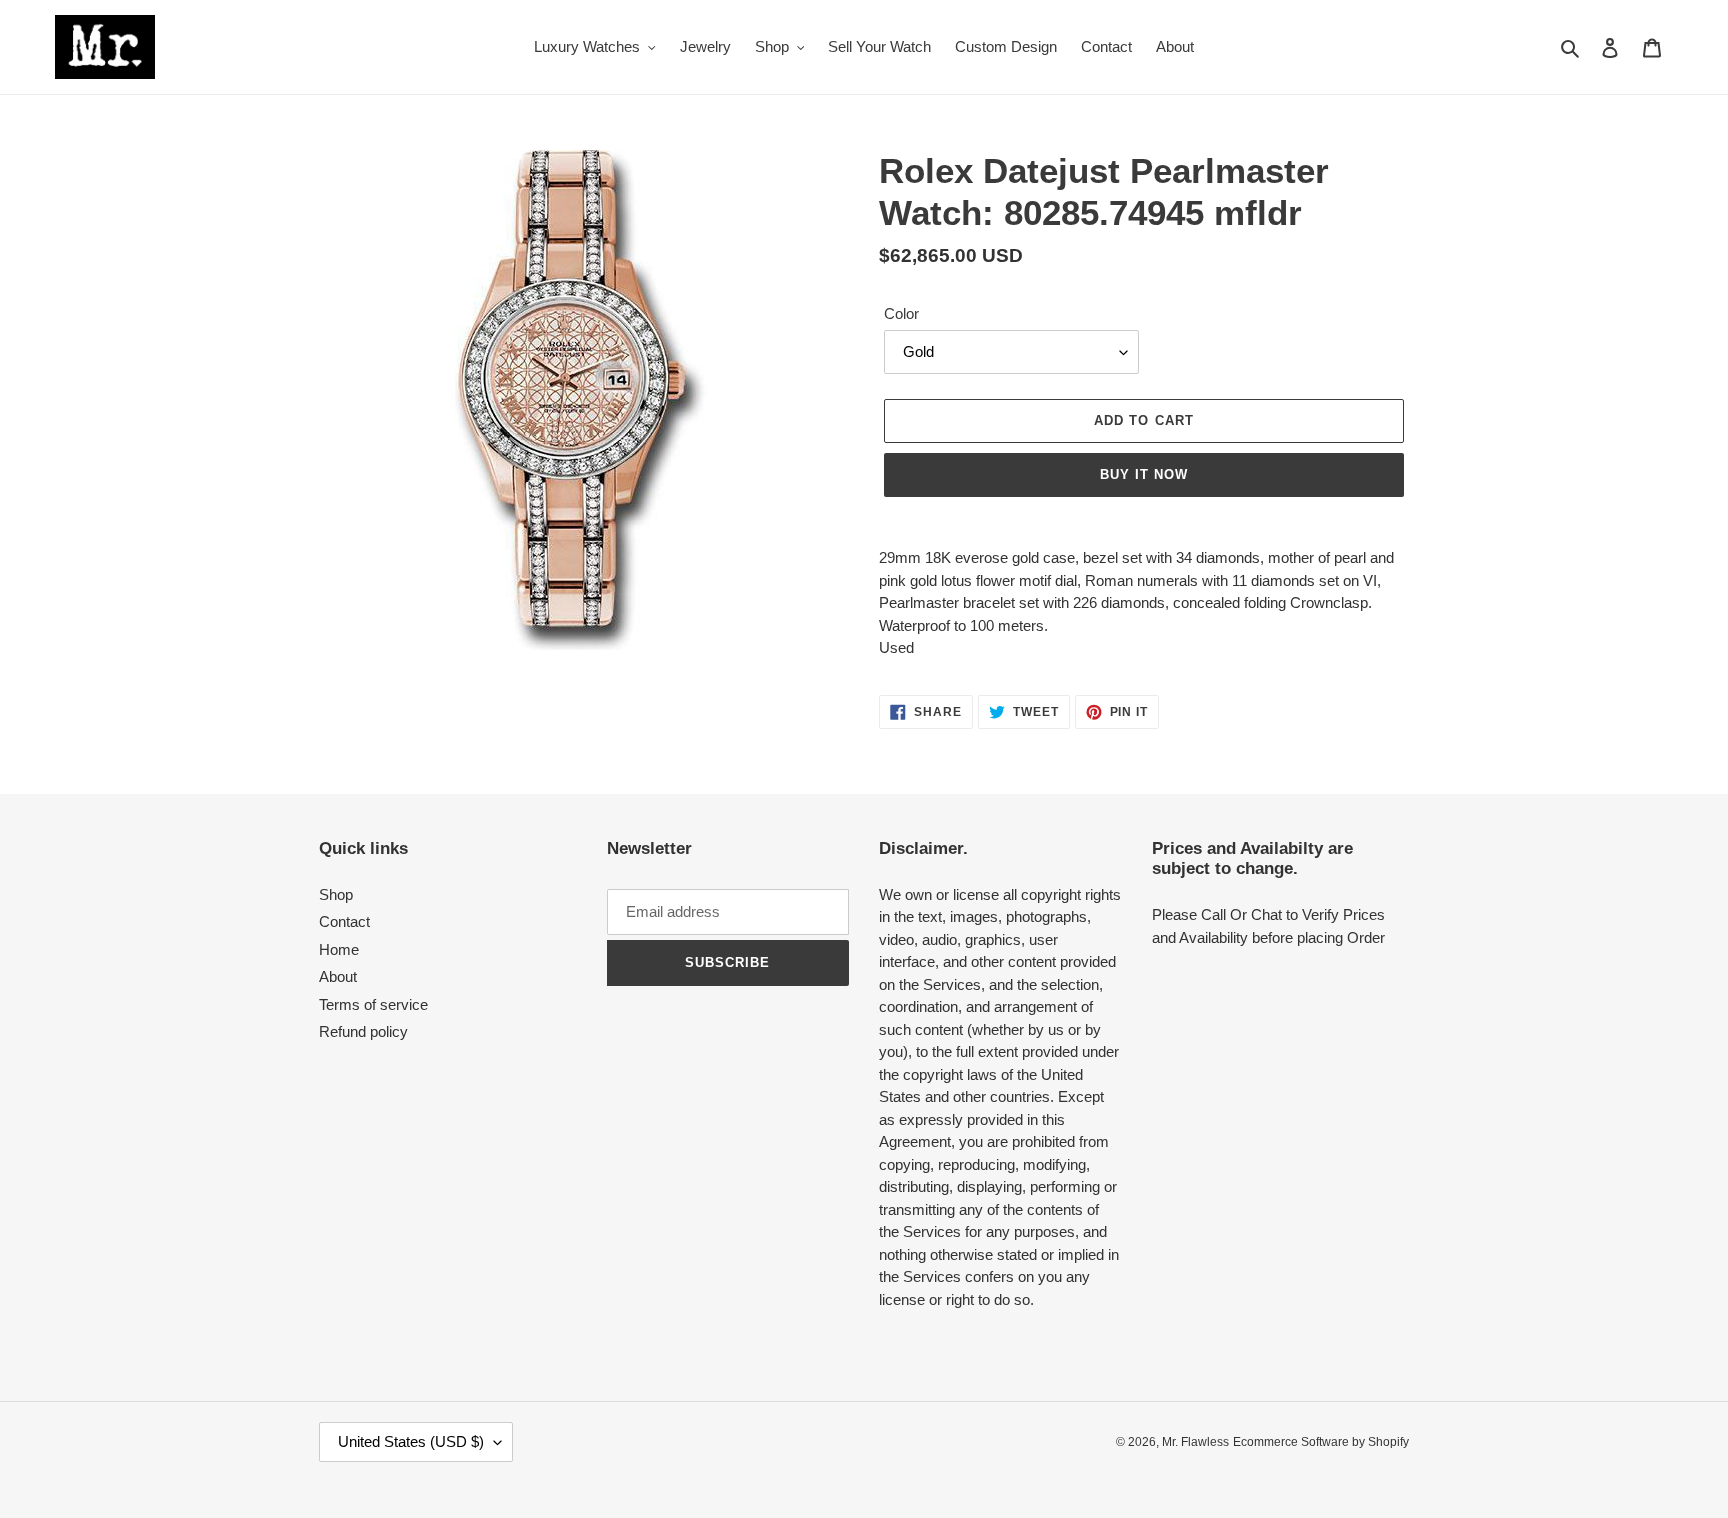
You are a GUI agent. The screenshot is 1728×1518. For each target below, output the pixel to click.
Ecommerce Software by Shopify (1321, 1442)
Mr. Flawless (1195, 1442)
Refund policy (363, 1031)
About (338, 976)
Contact (344, 921)
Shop (336, 894)
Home (339, 949)
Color (901, 313)
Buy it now (1144, 474)
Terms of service (373, 1004)
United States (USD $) (411, 1441)
